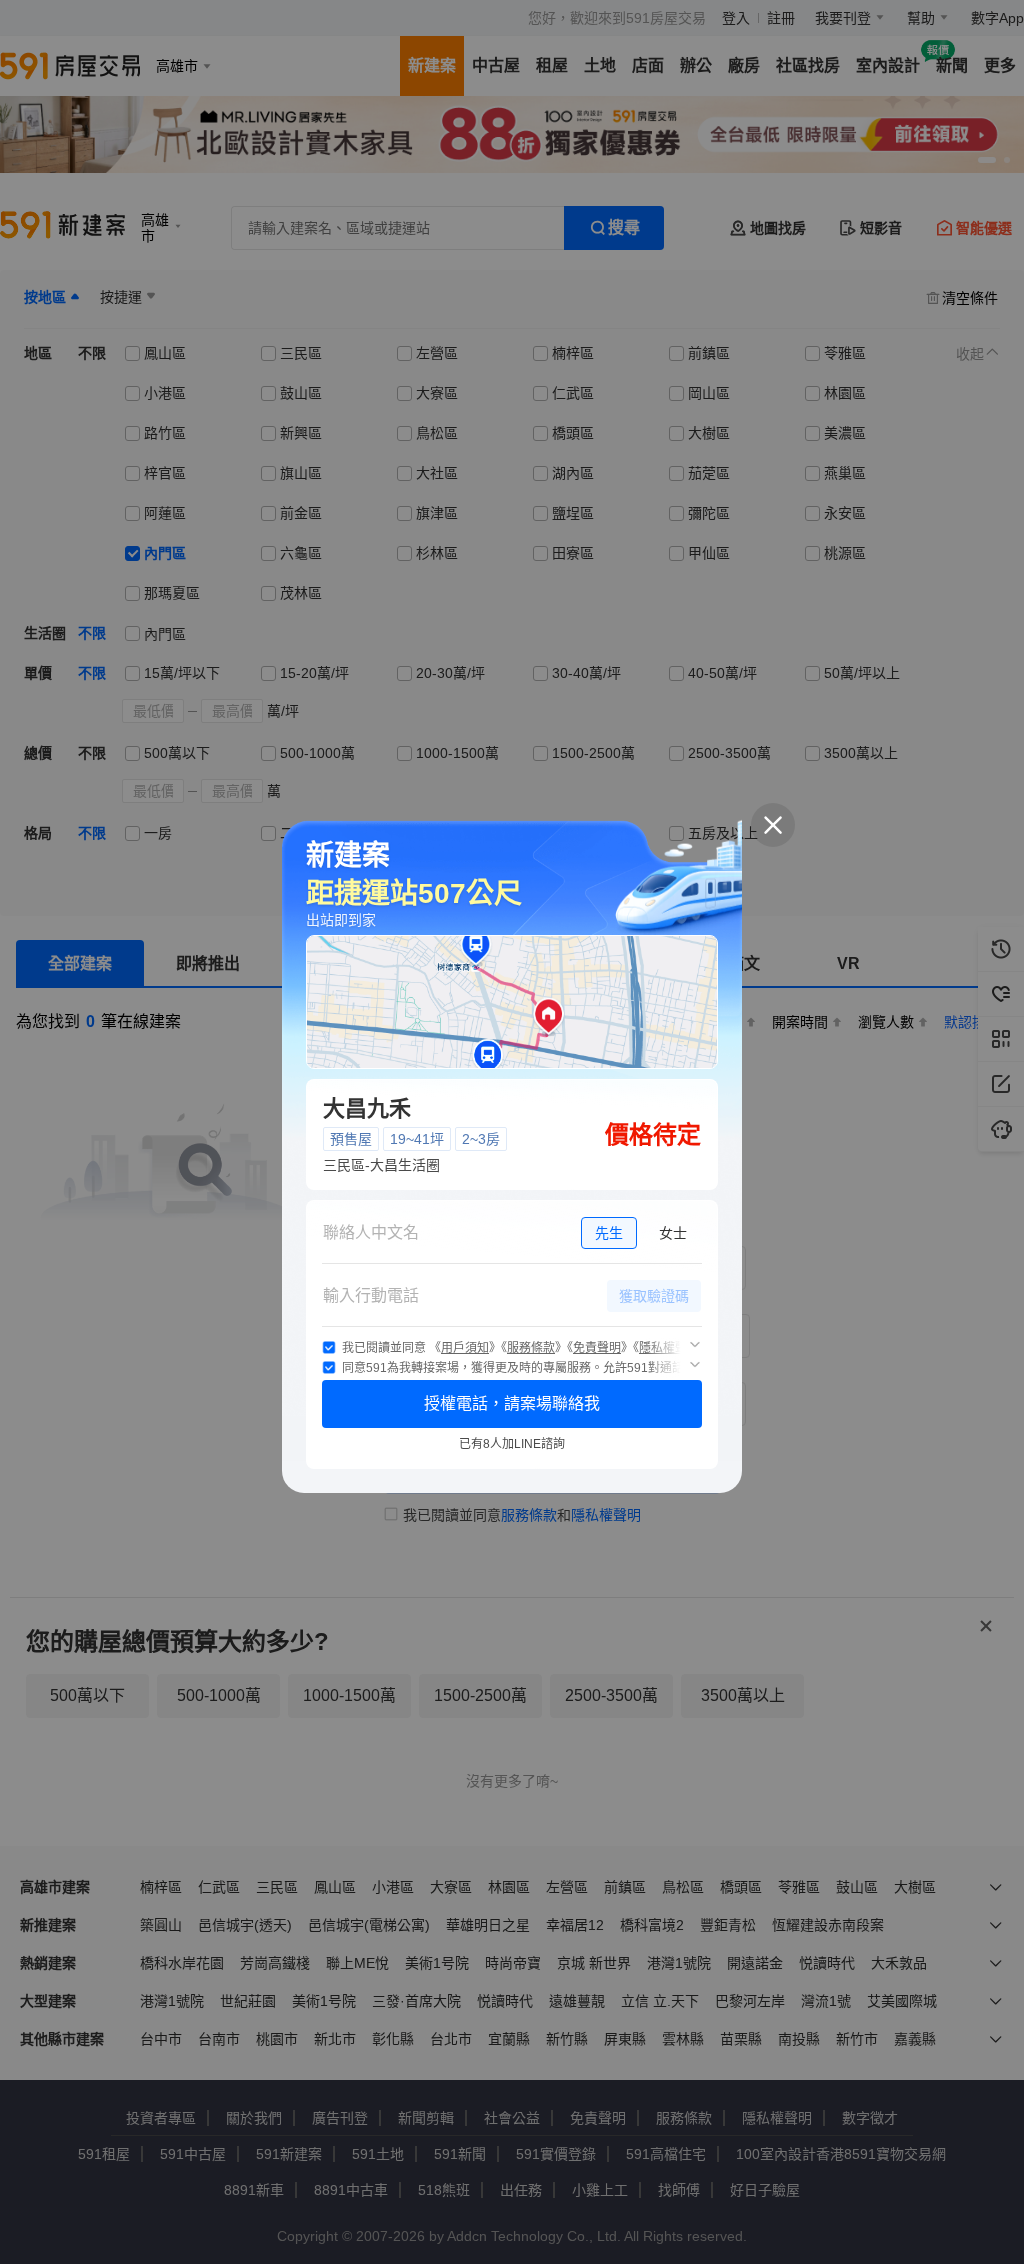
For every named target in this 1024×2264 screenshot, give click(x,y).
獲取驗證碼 (654, 1296)
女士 (673, 1233)
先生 (609, 1233)
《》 (465, 1348)
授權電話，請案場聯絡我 (512, 1403)
